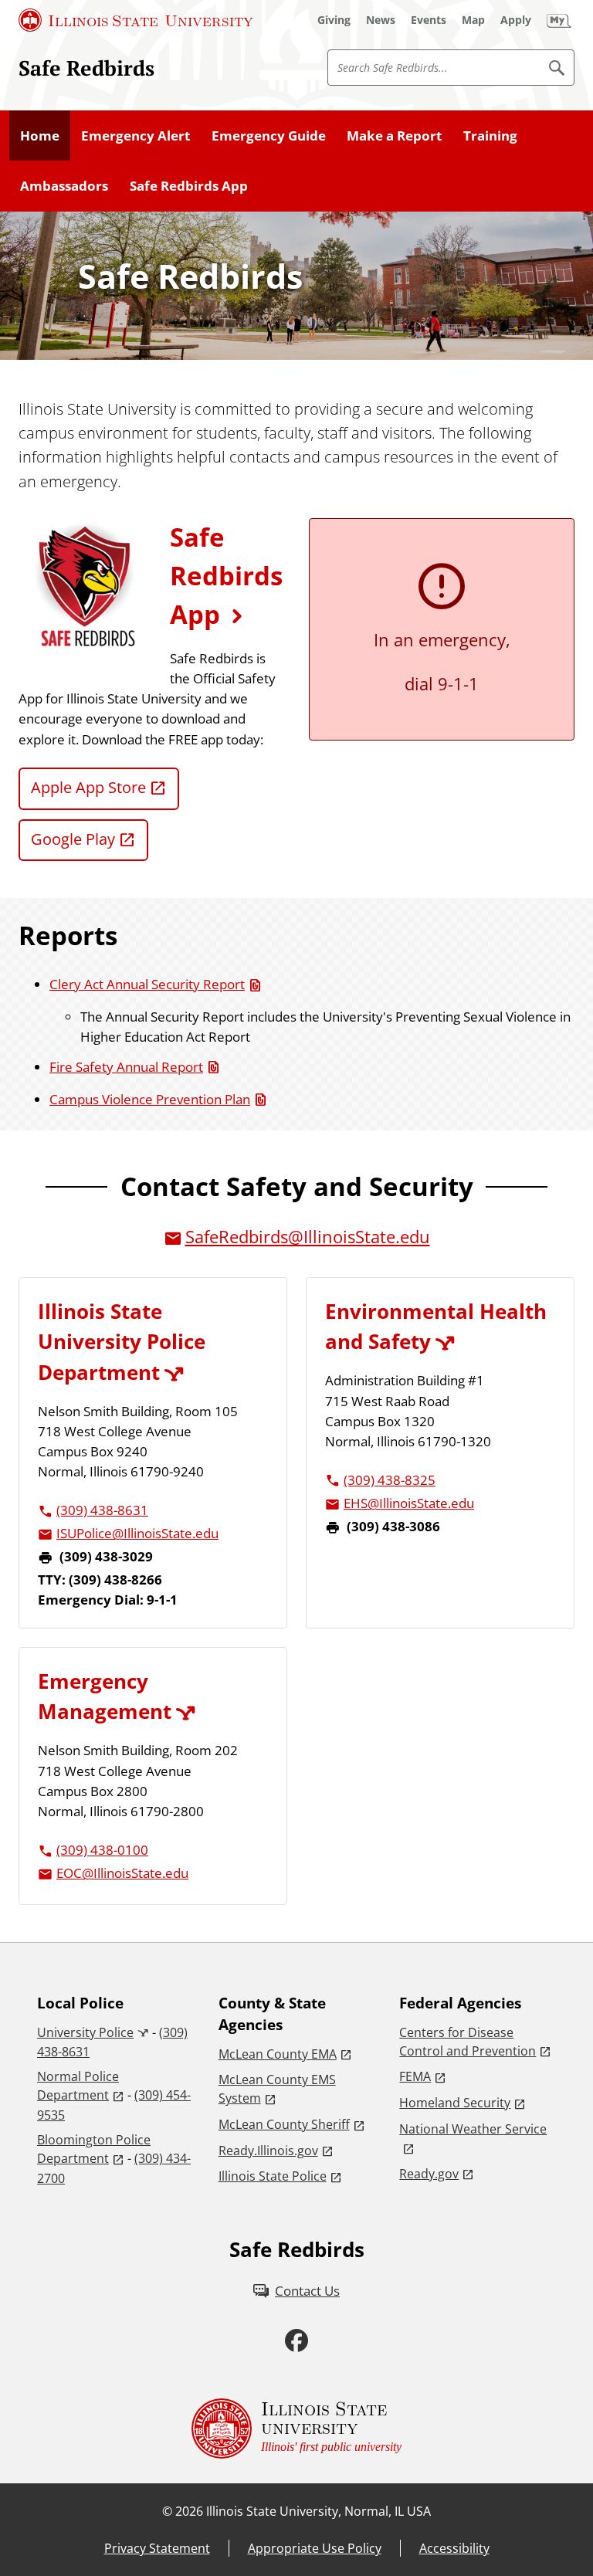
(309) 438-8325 (390, 1480)
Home (40, 135)
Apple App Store (88, 787)
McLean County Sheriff (284, 2124)
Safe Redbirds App (189, 185)
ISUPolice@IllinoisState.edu (137, 1533)
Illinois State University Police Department (122, 1341)
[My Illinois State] (559, 20)
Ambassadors (64, 185)
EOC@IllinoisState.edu (122, 1873)
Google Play (73, 839)
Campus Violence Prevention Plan (150, 1099)
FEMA (415, 2076)
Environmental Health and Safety (436, 1326)
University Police (85, 2032)
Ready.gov (429, 2174)
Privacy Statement (157, 2548)
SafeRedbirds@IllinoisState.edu (308, 1237)
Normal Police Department (78, 2086)
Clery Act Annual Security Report (147, 984)
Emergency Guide (269, 135)
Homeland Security (455, 2103)
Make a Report (394, 135)
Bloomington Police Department (94, 2149)
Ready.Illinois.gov (268, 2151)
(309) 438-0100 (102, 1849)
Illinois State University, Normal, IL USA (319, 2511)
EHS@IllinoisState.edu (409, 1503)
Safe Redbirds (86, 68)
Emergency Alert (136, 135)
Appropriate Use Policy (315, 2548)
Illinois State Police (273, 2176)
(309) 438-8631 (102, 1510)
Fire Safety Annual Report (126, 1066)
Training (490, 135)
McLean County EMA (278, 2054)
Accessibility (454, 2548)
